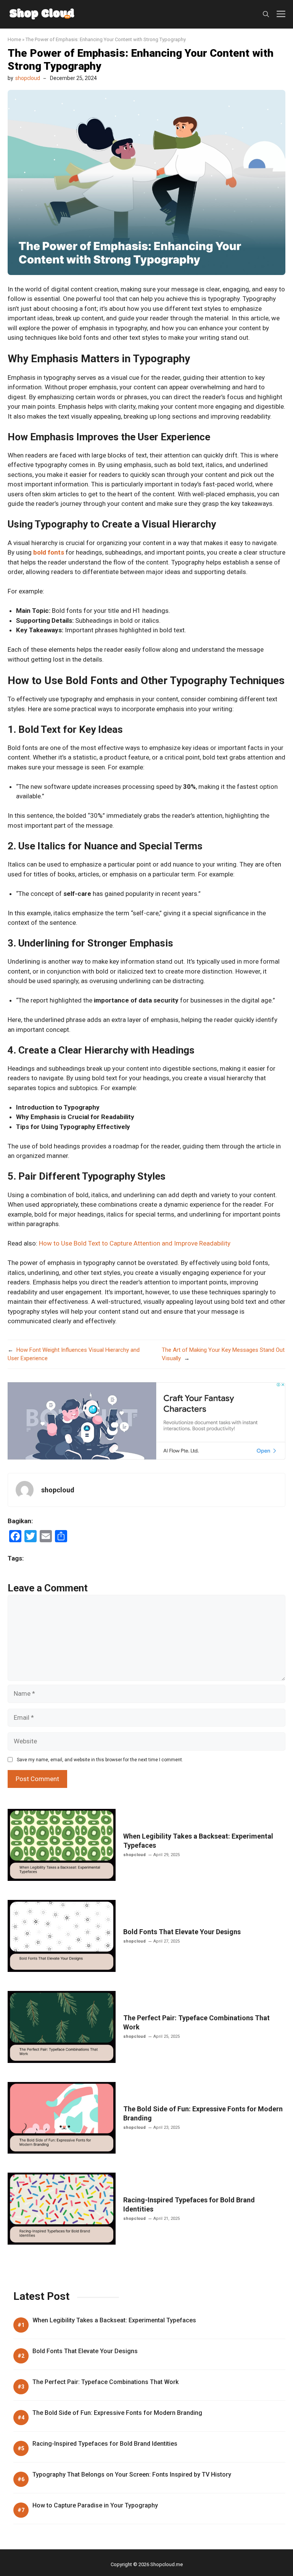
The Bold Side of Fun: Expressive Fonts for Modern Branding (117, 2413)
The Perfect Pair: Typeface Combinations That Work (105, 2382)
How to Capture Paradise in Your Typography (95, 2505)
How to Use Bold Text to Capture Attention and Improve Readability (135, 1243)
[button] (266, 14)
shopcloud (28, 78)
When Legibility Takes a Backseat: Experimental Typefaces (114, 2320)
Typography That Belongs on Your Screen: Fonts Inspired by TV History (132, 2474)
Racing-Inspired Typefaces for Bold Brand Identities (105, 2444)
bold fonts (49, 552)
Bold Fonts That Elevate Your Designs (182, 1932)
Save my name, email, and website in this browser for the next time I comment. (100, 1760)
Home (14, 39)
